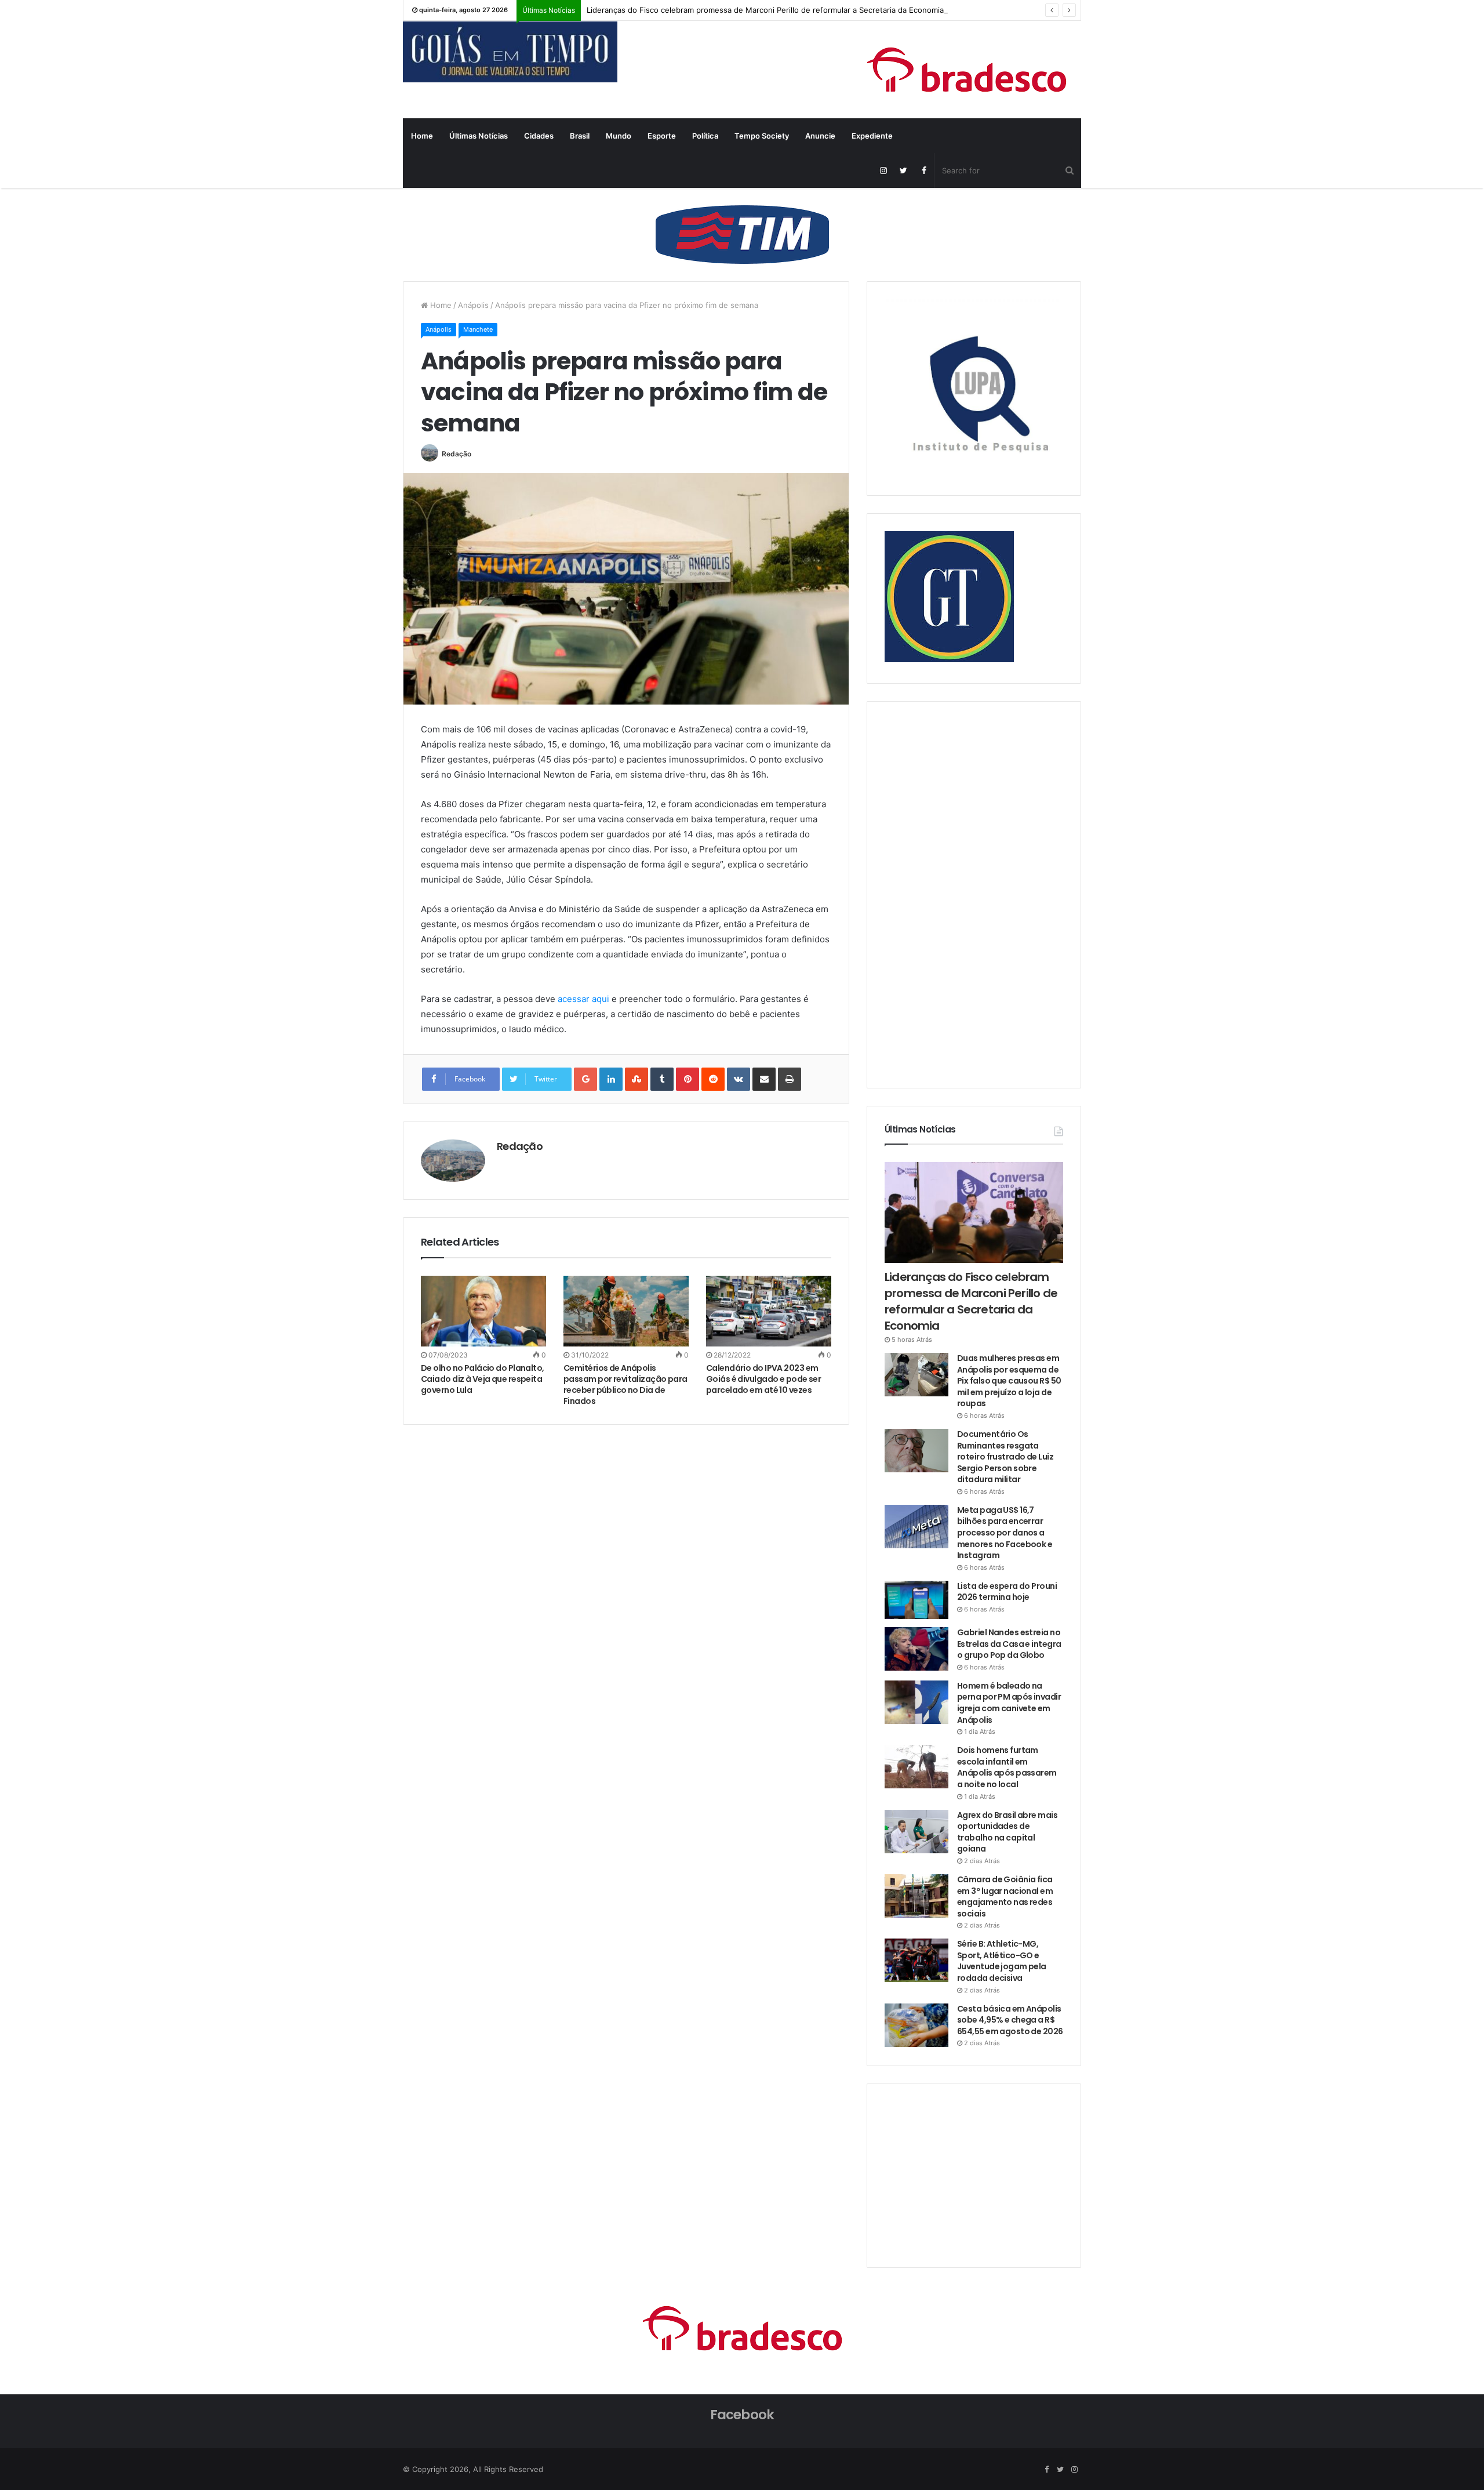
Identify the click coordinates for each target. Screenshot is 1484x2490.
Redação (457, 454)
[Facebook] (924, 170)
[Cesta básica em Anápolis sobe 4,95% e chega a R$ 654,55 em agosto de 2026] (916, 2025)
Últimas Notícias (479, 136)
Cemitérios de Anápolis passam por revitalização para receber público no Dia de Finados (625, 1384)
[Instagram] (883, 170)
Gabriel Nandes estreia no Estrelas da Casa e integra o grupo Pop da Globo (1009, 1644)
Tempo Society (762, 136)
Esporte (662, 136)
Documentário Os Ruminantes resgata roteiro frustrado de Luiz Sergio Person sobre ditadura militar (1005, 1457)
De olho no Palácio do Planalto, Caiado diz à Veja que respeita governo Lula (483, 1379)
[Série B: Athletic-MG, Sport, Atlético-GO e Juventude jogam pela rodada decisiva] (916, 1960)
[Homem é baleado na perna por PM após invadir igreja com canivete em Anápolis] (916, 1702)
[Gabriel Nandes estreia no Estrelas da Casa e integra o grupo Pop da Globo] (916, 1649)
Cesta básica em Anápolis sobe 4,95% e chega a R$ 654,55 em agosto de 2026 (1010, 2020)
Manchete (478, 329)
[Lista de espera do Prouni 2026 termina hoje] (916, 1600)
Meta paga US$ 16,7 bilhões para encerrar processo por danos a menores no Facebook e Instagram (1005, 1533)
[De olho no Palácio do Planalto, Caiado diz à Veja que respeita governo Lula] (483, 1311)
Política (705, 136)
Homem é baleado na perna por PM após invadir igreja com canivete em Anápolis (1009, 1703)
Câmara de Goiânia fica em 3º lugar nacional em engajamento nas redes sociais (1005, 1896)
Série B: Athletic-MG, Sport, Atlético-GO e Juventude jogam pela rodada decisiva (1002, 1961)
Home (422, 136)
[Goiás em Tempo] (510, 52)
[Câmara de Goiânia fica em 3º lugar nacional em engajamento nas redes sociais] (916, 1896)
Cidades (539, 136)
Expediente (872, 136)
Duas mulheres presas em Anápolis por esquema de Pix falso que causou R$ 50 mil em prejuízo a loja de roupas (1009, 1381)
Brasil (580, 136)
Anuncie (820, 136)
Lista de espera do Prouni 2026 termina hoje (1007, 1592)
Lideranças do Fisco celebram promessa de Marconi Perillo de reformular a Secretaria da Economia (765, 10)
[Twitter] (903, 170)
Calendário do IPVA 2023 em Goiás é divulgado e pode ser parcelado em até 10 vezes (763, 1379)
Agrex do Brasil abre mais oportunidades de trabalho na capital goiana (1007, 1832)
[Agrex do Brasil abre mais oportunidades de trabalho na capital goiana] (916, 1832)
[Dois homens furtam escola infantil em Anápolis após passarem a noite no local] (916, 1767)
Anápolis (473, 305)
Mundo (619, 136)
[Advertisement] (972, 893)
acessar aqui (583, 999)
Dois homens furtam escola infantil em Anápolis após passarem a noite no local (1007, 1767)
